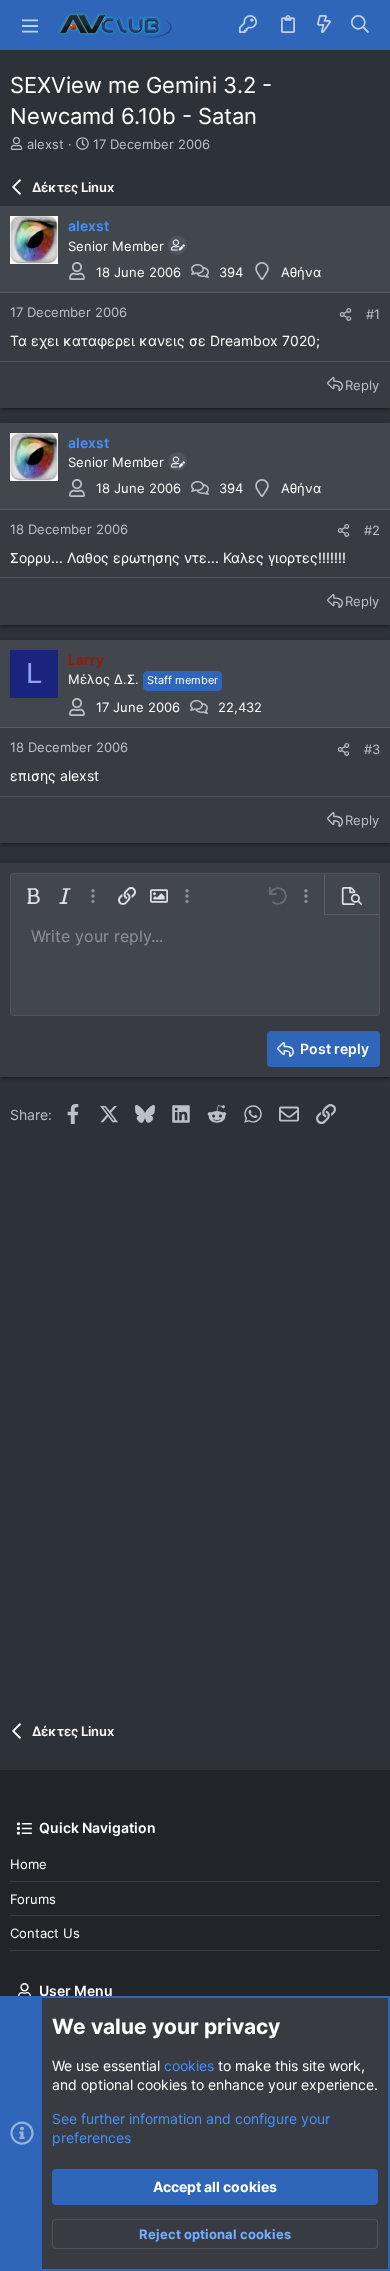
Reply (362, 385)
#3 (372, 749)
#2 (372, 530)
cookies (189, 2065)
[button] (30, 25)
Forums (33, 1899)
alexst (45, 144)
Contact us (45, 1933)
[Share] (345, 314)
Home (28, 1864)
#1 (373, 314)
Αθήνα (301, 272)
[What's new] (324, 25)
